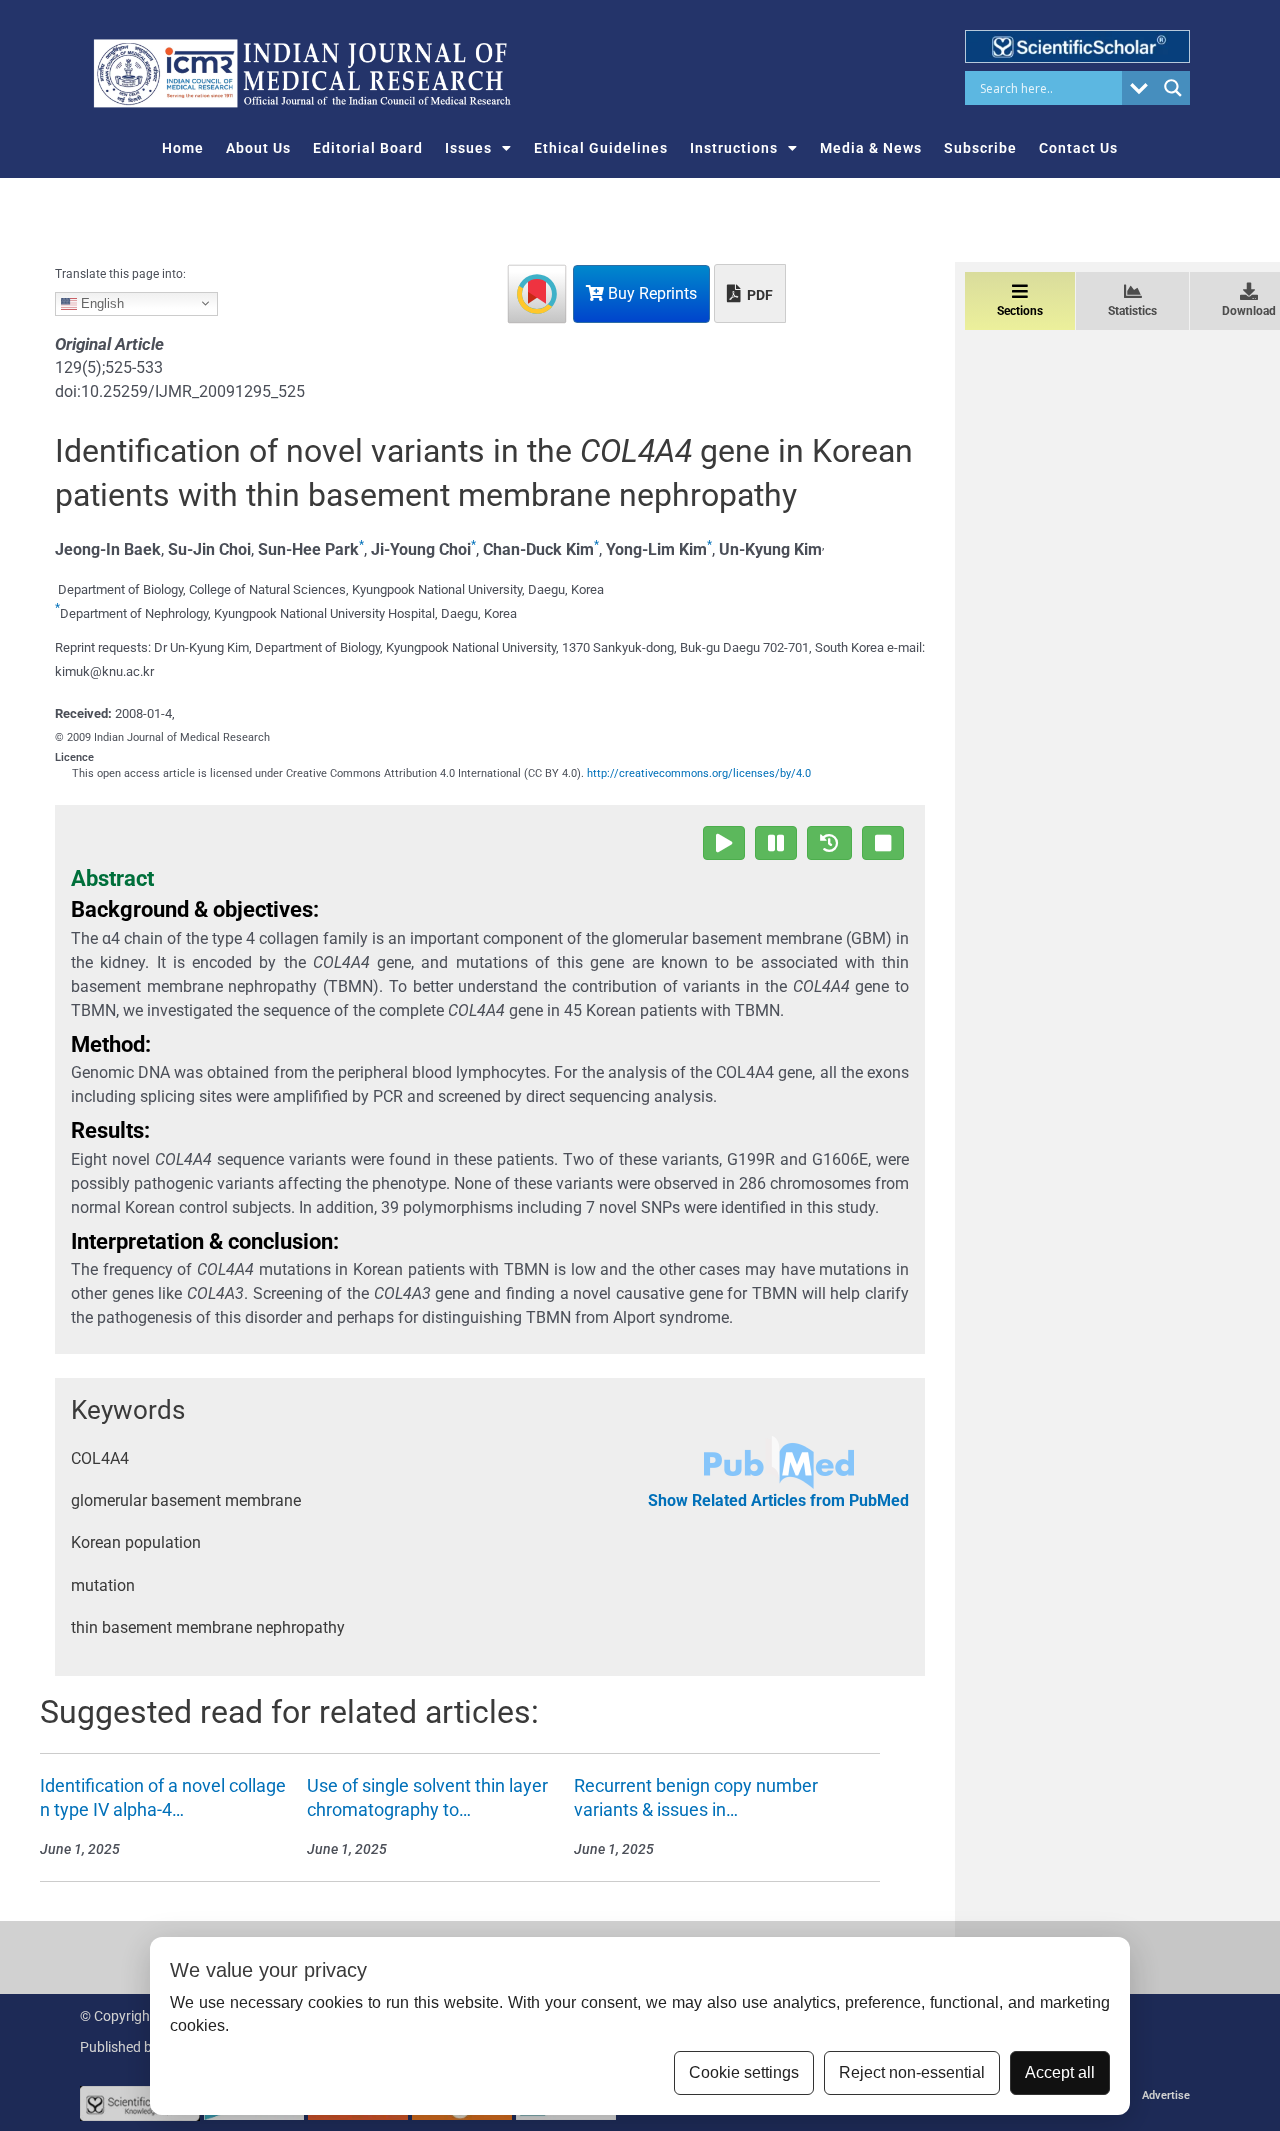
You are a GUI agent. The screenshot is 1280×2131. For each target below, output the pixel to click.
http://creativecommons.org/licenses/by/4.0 (699, 773)
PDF (758, 295)
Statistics (1132, 311)
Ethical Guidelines (601, 148)
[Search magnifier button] (1173, 88)
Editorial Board (368, 148)
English (100, 302)
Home (183, 148)
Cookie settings (744, 2072)
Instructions (734, 148)
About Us (258, 148)
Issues (468, 148)
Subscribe (980, 148)
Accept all (1060, 2072)
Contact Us (1078, 148)
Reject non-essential (912, 2072)
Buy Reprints (650, 293)
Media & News (871, 148)
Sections (1020, 311)
